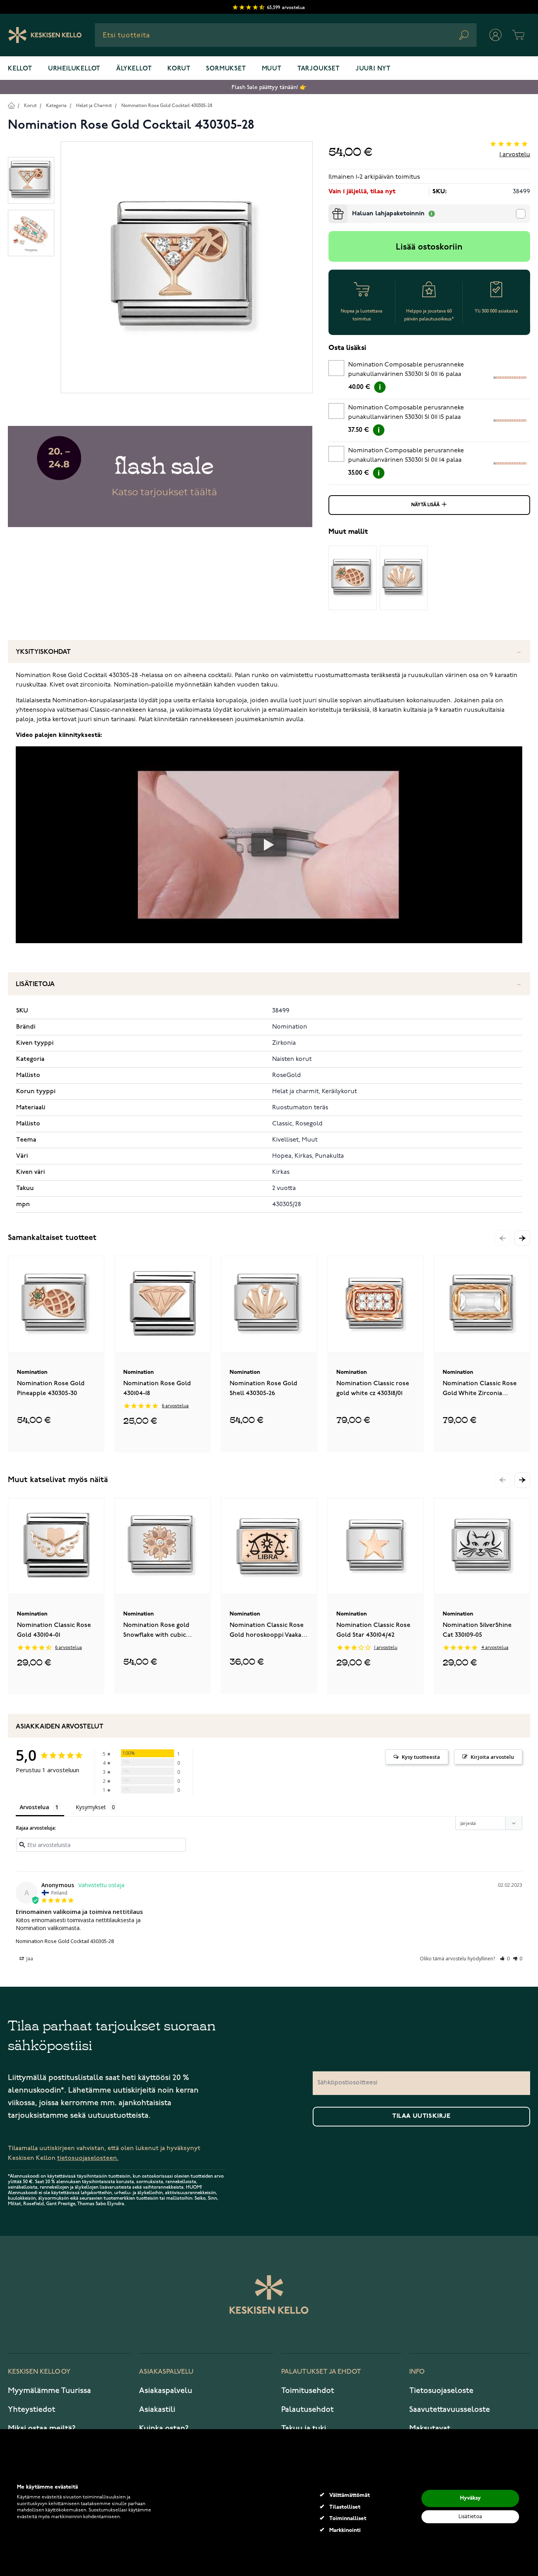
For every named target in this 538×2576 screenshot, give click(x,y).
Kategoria (56, 106)
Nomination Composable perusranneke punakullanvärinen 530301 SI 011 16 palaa (406, 370)
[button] (522, 1238)
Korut (179, 69)
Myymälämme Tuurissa (49, 2391)
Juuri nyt (373, 69)
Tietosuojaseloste (441, 2391)
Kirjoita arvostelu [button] (492, 1757)
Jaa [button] (29, 1959)
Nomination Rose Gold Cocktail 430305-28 (167, 106)
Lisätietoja (35, 984)
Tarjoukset (319, 69)
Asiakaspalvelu (166, 2391)
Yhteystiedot (32, 2409)
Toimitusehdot (308, 2391)
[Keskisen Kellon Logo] (45, 35)
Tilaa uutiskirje (421, 2116)
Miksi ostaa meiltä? (42, 2428)
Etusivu (11, 105)
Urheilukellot (74, 69)
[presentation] (332, 207)
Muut (272, 69)
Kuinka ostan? (164, 2428)
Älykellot (134, 69)
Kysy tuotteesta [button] (421, 1757)
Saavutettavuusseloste (450, 2409)
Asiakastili (157, 2409)
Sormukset (226, 69)
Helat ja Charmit (94, 106)
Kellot (20, 69)
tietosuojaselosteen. (88, 2158)
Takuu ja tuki (304, 2428)
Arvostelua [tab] (34, 1807)
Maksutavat (430, 2428)
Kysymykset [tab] (91, 1807)
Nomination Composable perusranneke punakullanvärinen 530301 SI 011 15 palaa (406, 413)
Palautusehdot (307, 2409)
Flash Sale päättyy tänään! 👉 (269, 87)
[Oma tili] (495, 35)
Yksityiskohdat (43, 652)
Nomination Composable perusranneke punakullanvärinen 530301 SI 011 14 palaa (406, 455)
